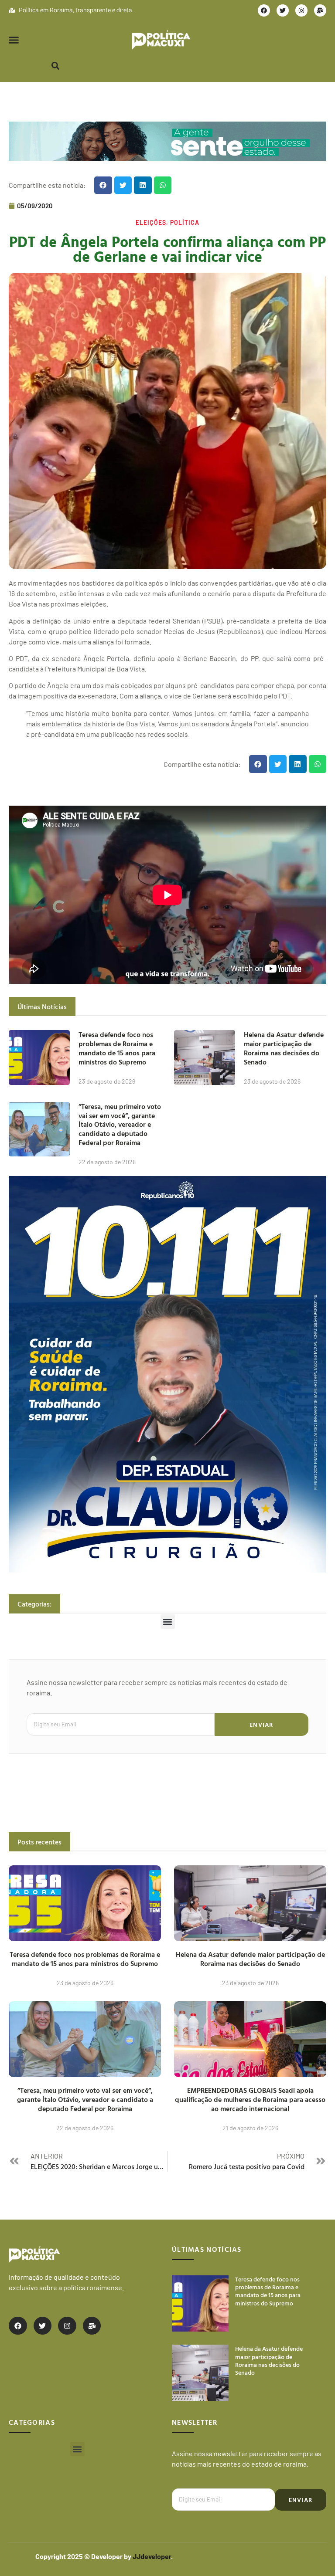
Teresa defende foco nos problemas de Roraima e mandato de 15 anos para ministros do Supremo (117, 1048)
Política (185, 222)
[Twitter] (283, 10)
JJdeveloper (152, 2556)
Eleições (151, 222)
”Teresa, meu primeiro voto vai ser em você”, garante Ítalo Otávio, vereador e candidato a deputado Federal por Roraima (120, 1124)
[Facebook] (264, 10)
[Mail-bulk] (320, 10)
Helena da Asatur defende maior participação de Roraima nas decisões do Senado (284, 1048)
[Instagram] (301, 10)
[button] (14, 40)
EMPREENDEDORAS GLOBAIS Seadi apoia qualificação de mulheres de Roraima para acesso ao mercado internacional (250, 2099)
